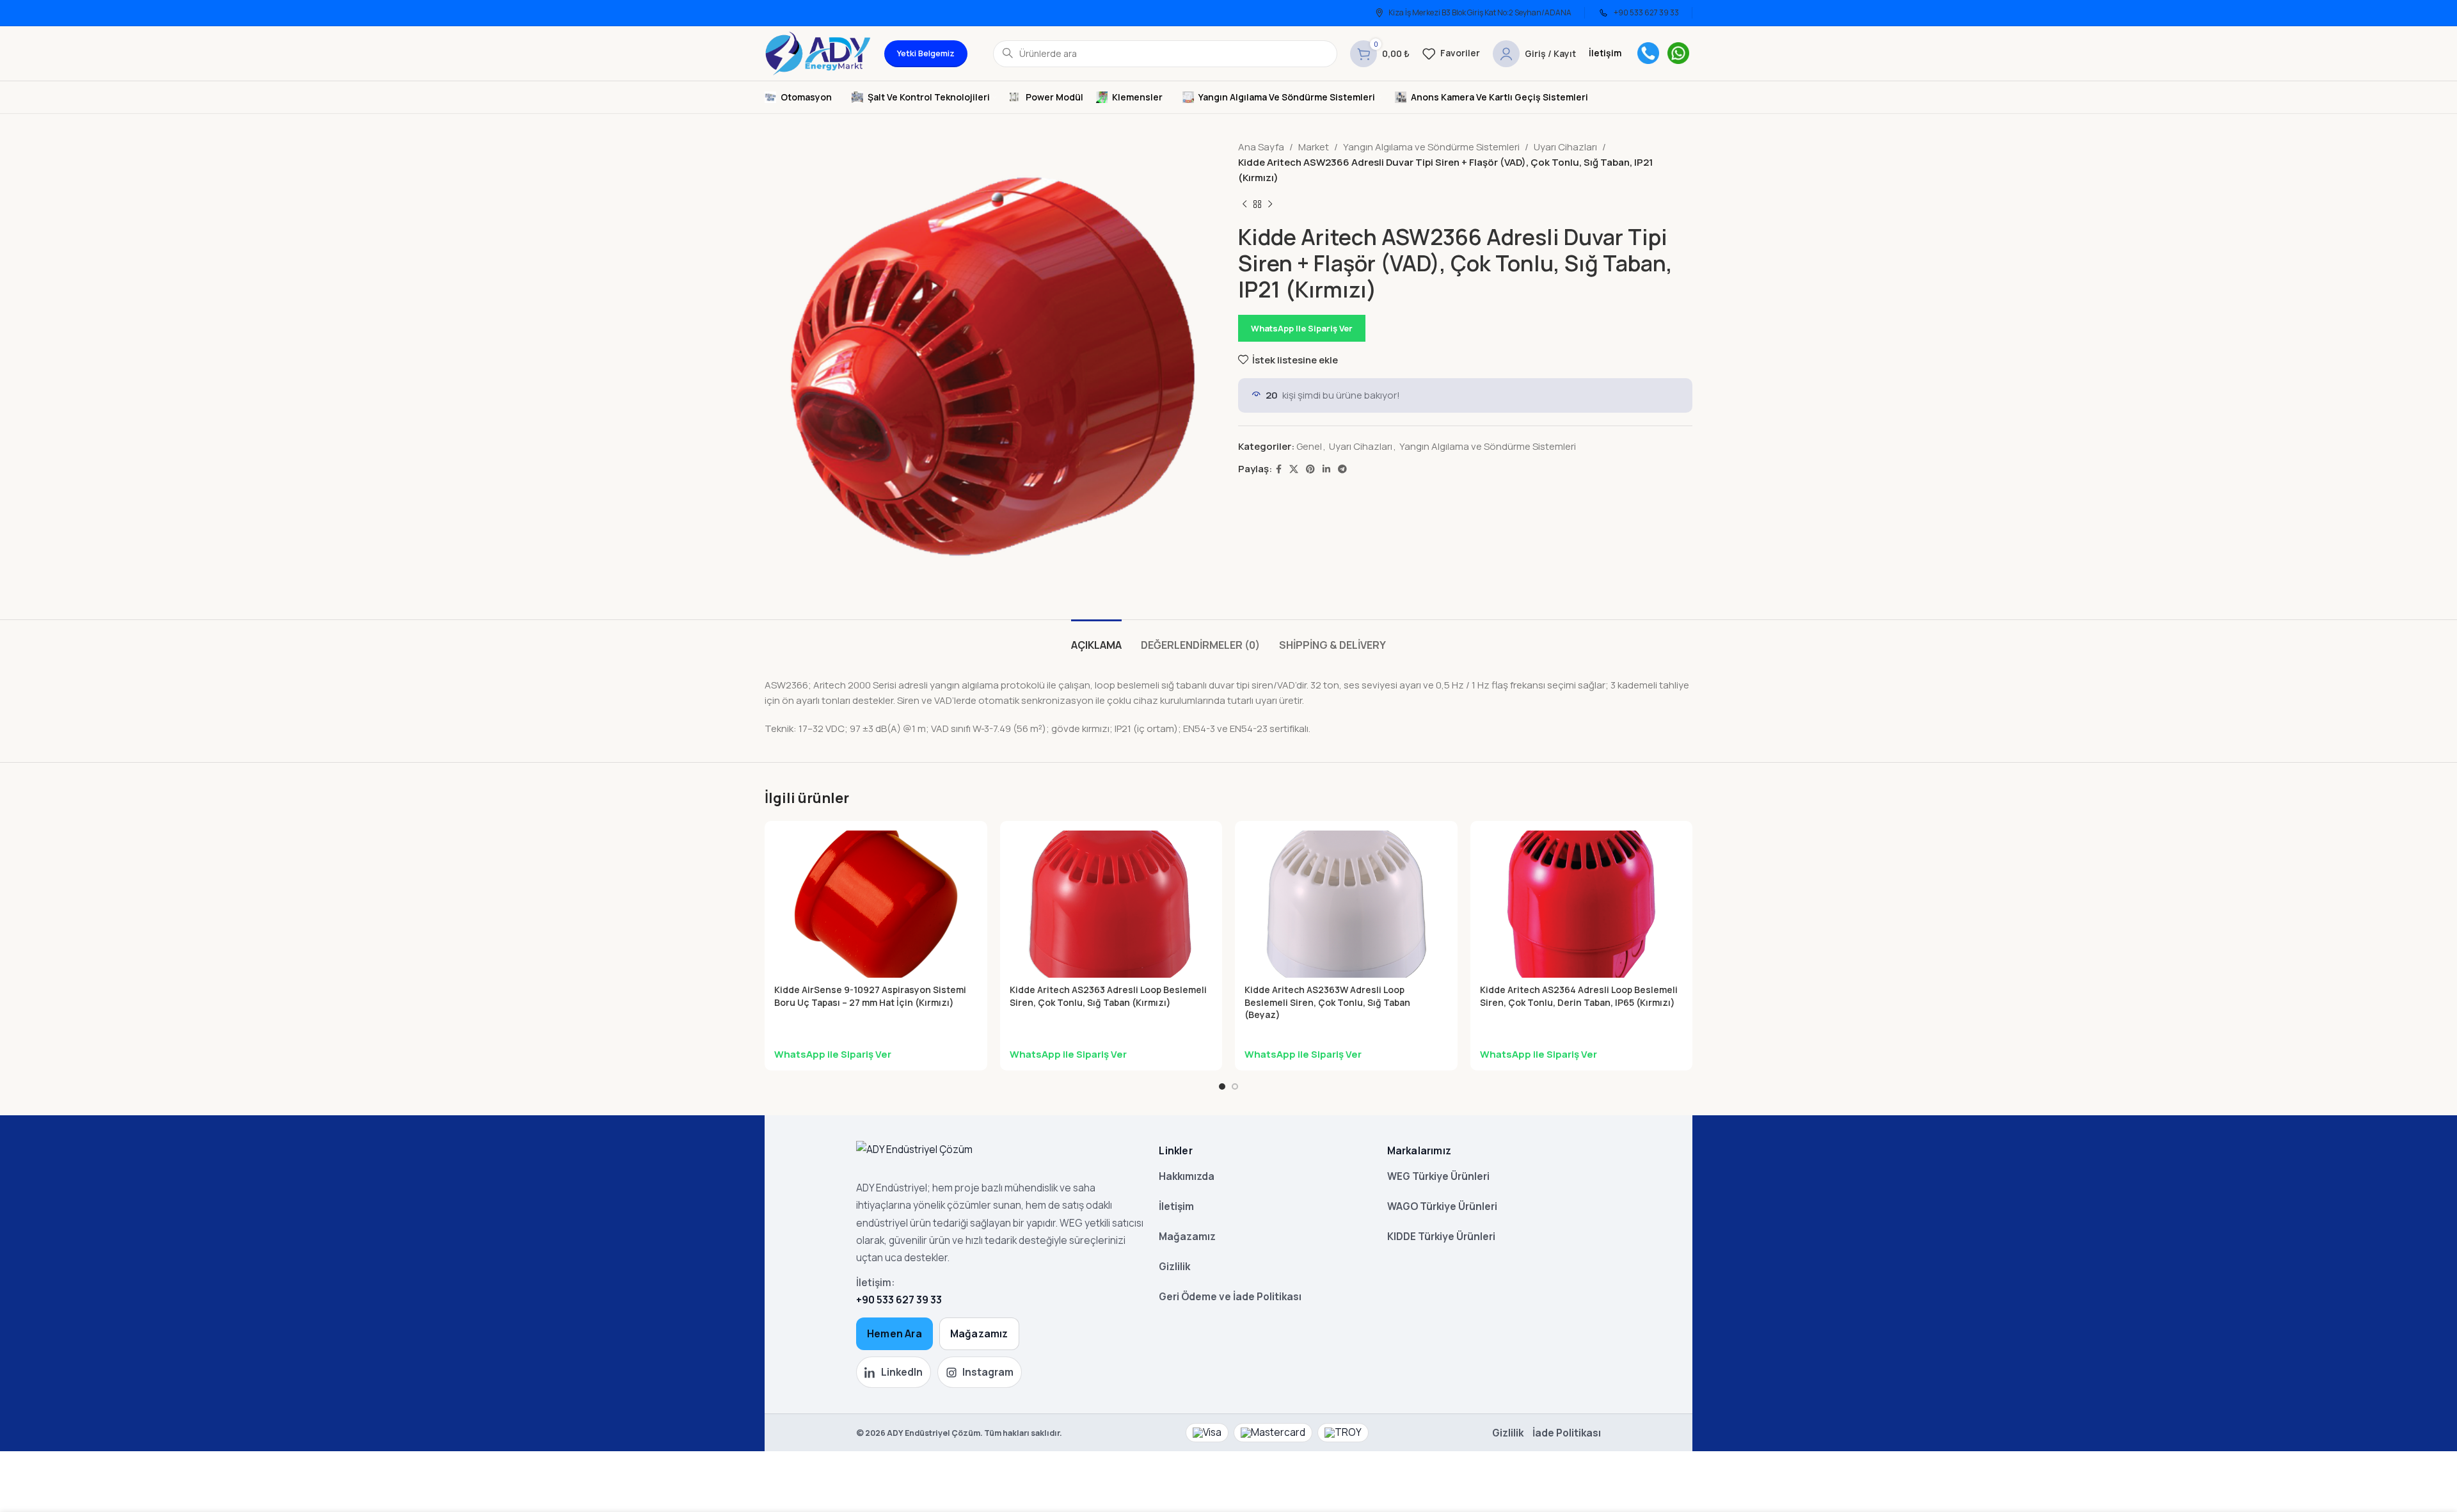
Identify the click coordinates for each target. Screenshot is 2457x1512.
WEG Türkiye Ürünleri (1438, 1176)
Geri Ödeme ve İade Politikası (1230, 1296)
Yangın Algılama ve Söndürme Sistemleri (1431, 147)
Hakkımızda (1187, 1176)
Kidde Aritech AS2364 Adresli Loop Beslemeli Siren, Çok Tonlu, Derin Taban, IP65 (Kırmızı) (1579, 996)
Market (1314, 147)
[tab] (1096, 639)
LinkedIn (902, 1372)
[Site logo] (818, 53)
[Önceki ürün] (1244, 205)
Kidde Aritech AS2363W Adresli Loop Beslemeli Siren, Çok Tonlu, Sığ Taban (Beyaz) (1327, 1002)
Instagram (988, 1372)
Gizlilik (1174, 1266)
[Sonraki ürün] (1270, 205)
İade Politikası (1567, 1433)
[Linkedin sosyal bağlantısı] (1326, 469)
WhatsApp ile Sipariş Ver (1302, 328)
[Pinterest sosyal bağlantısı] (1310, 469)
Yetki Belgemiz (926, 53)
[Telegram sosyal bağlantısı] (1342, 469)
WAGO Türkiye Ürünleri (1442, 1206)
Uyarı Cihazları (1565, 147)
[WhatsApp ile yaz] (1678, 53)
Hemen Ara (895, 1333)
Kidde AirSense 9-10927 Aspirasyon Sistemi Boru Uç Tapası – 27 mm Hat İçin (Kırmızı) (870, 996)
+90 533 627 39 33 (899, 1300)
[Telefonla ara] (1648, 53)
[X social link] (1294, 469)
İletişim (1176, 1206)
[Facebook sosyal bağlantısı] (1279, 469)
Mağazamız (979, 1333)
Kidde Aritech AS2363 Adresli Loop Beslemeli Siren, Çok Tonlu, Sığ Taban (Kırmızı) (1108, 996)
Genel (1309, 446)
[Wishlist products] (1451, 54)
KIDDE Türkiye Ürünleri (1441, 1236)
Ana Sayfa (1261, 147)
